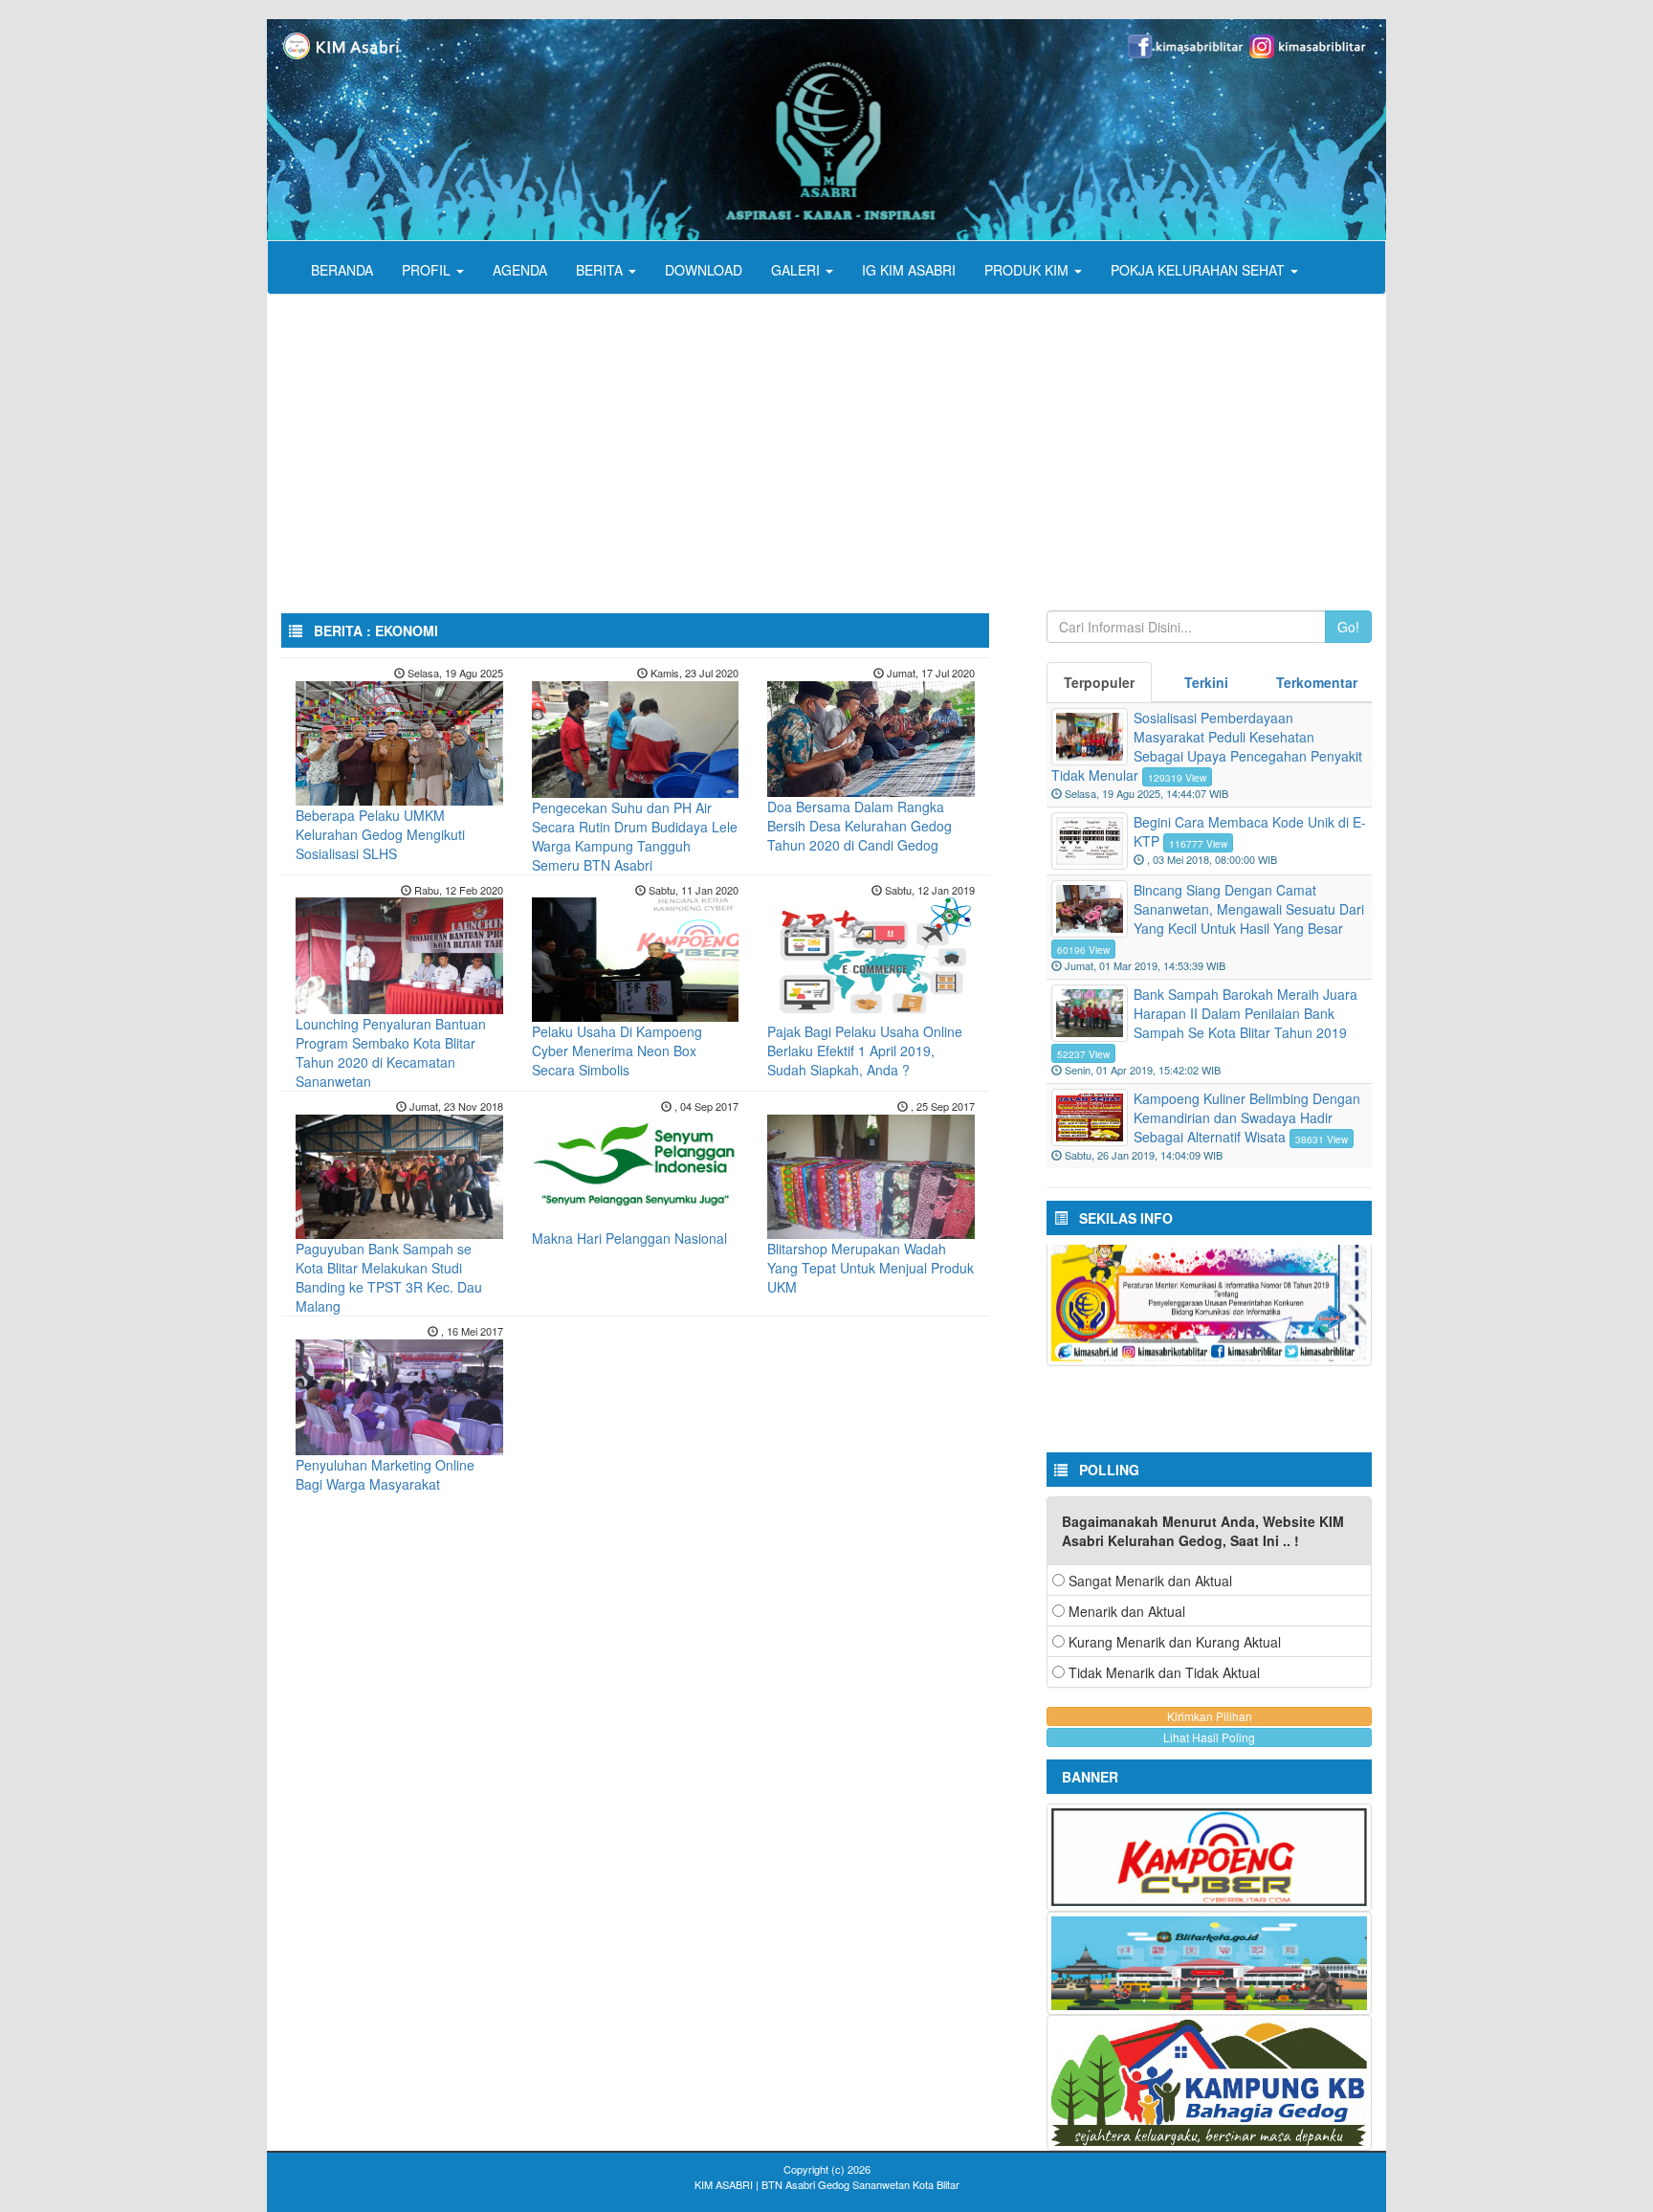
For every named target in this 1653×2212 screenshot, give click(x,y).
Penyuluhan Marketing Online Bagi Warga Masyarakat (385, 1474)
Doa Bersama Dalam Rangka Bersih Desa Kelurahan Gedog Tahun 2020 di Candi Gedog (860, 826)
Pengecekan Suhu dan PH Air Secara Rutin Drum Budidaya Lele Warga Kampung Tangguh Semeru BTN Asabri (635, 836)
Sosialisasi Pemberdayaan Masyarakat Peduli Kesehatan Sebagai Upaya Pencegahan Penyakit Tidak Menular (1207, 746)
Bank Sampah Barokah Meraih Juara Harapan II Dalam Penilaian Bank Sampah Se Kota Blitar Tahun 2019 (1245, 1013)
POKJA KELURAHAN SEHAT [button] (1200, 270)
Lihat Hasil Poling (1209, 1737)
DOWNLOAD (704, 270)
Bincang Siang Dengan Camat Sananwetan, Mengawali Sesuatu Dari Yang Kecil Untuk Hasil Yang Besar (1249, 909)
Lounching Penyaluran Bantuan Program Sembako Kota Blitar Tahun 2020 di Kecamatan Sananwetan (391, 1052)
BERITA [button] (601, 270)
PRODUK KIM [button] (1028, 270)
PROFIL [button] (428, 270)
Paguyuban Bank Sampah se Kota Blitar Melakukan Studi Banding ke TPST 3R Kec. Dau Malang (389, 1277)
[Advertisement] (841, 438)
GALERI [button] (797, 270)
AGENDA (520, 270)
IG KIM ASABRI (909, 270)
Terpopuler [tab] (1099, 682)
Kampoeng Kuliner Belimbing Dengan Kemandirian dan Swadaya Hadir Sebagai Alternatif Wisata (1247, 1117)
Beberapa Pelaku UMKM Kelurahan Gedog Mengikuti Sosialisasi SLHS (380, 834)
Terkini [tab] (1206, 682)
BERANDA (342, 270)
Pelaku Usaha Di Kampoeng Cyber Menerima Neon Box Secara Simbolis (617, 1051)
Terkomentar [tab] (1317, 682)
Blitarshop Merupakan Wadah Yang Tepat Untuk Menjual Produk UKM (871, 1268)
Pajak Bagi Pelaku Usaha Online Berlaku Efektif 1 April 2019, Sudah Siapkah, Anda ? (865, 1051)
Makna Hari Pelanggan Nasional (629, 1238)
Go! (1348, 627)
